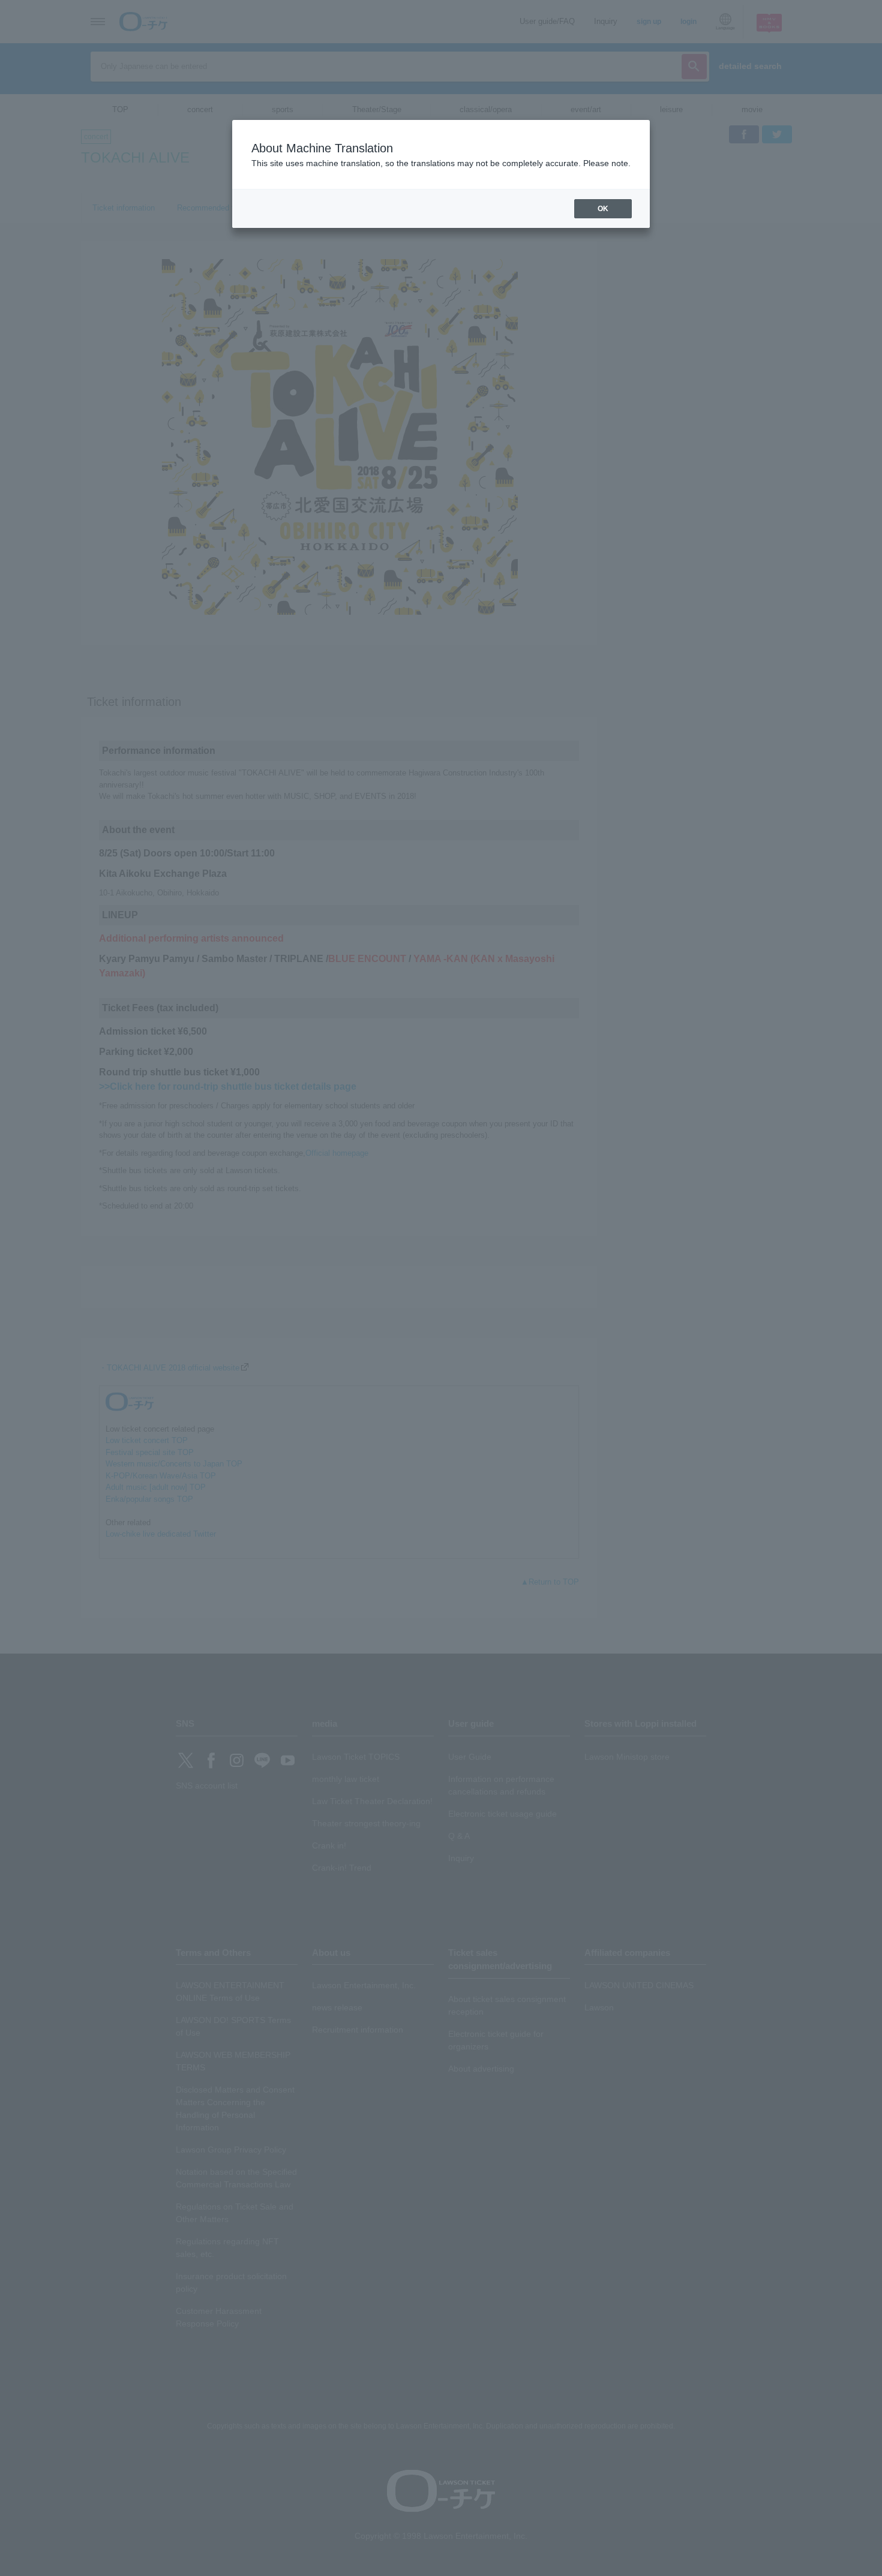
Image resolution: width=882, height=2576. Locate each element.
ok (603, 209)
